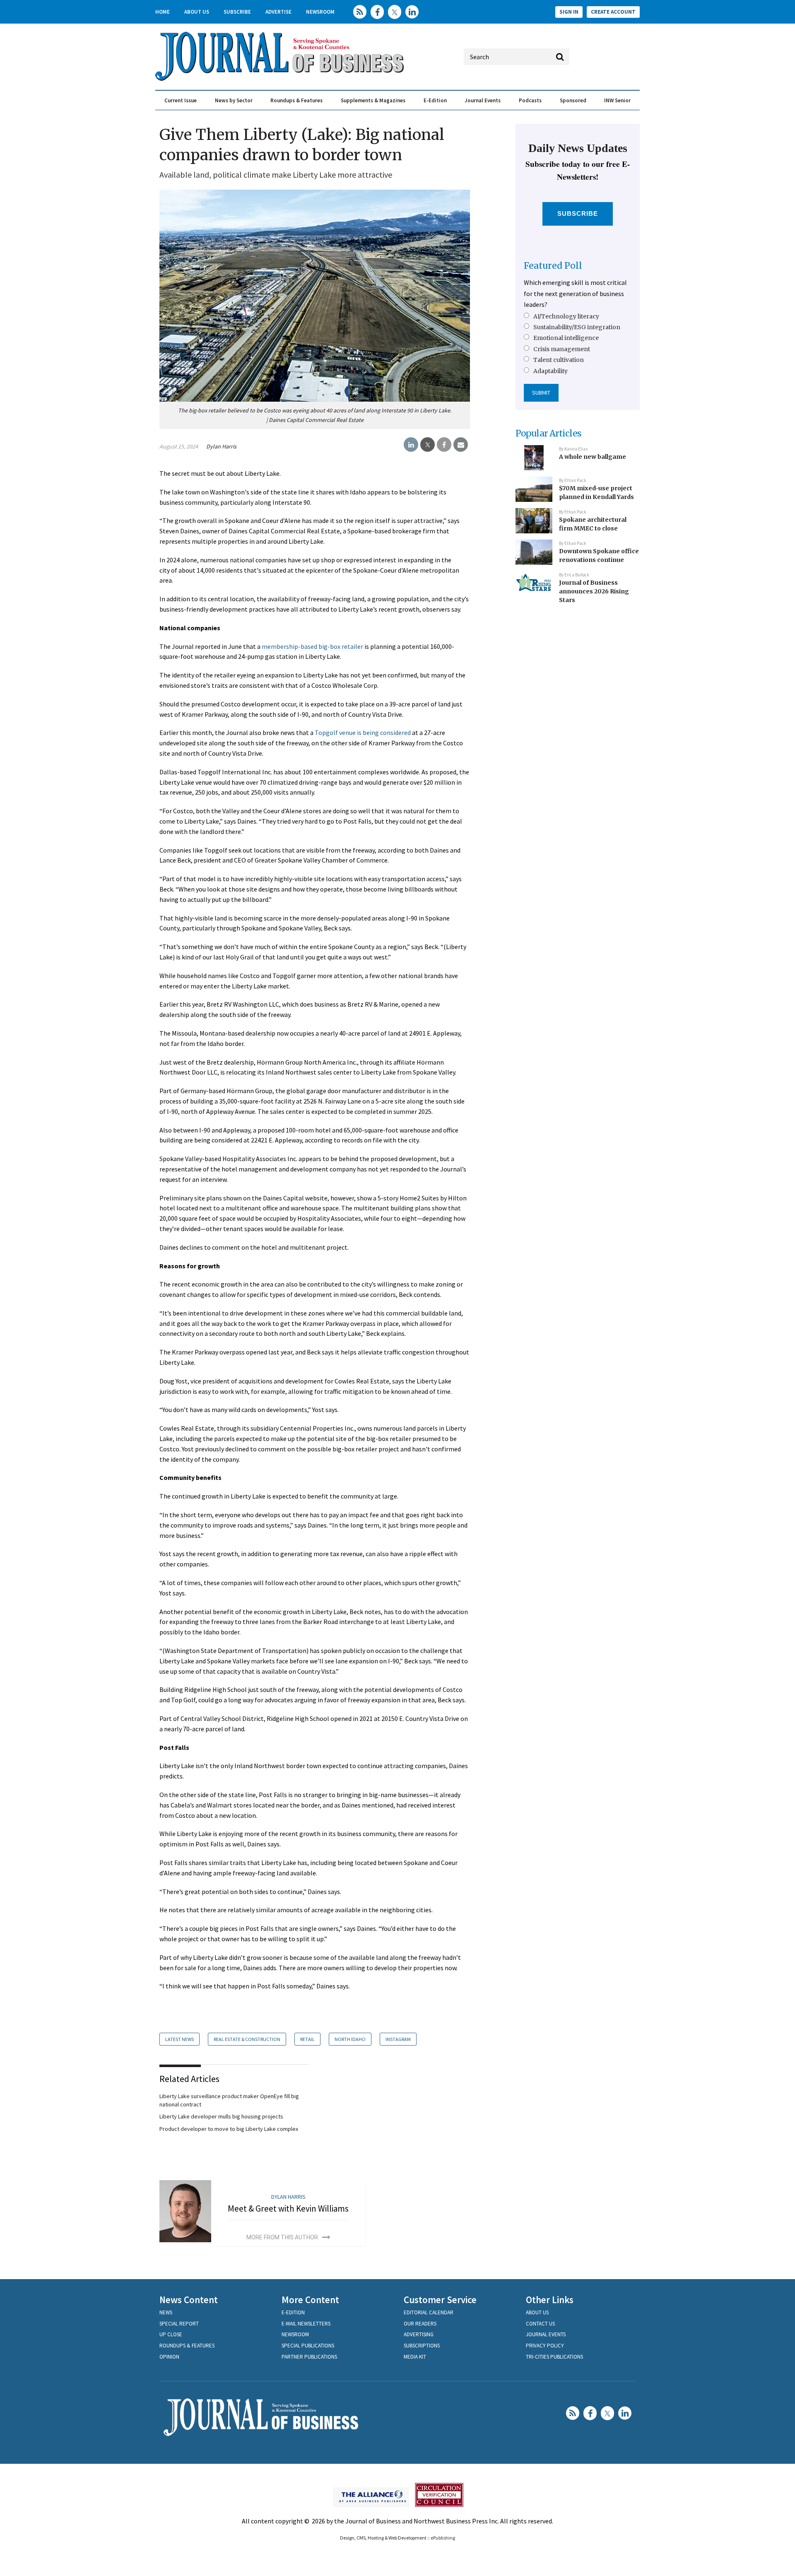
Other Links (550, 2300)
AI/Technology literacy (566, 316)
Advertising (419, 2334)
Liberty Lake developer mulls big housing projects (221, 2116)
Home (163, 12)
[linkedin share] (411, 445)
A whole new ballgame (593, 457)
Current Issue (181, 100)
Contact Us (540, 2324)
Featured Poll (553, 266)
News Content (189, 2300)
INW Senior (617, 100)
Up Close (171, 2334)
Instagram (398, 2039)
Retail (307, 2039)
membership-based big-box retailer (312, 646)
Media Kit (415, 2357)
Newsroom (320, 12)
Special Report (179, 2324)
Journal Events (483, 100)
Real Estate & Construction (247, 2039)
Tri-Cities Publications (554, 2357)
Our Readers (420, 2324)
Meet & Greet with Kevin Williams (288, 2209)
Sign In (569, 12)
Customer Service (440, 2300)
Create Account (613, 12)
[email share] (461, 445)
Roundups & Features (296, 100)
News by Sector (234, 100)
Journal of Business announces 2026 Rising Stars (594, 591)
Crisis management (562, 349)
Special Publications (308, 2346)
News (166, 2312)
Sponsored (573, 100)
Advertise (278, 12)
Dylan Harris (221, 446)
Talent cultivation (559, 360)
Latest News (179, 2039)
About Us (197, 12)
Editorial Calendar (429, 2312)
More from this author (282, 2237)
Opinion (169, 2357)
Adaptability (550, 371)
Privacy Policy (545, 2346)
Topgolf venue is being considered (363, 733)
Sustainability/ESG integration (577, 327)
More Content (310, 2300)
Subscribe (237, 12)
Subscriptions (422, 2346)
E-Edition (435, 100)
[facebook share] (444, 445)
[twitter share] (428, 445)
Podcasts (530, 100)
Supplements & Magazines (373, 100)
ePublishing (443, 2538)
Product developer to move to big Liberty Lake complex (229, 2129)
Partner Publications (309, 2357)
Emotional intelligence (566, 338)
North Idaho (350, 2039)
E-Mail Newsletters (306, 2324)
